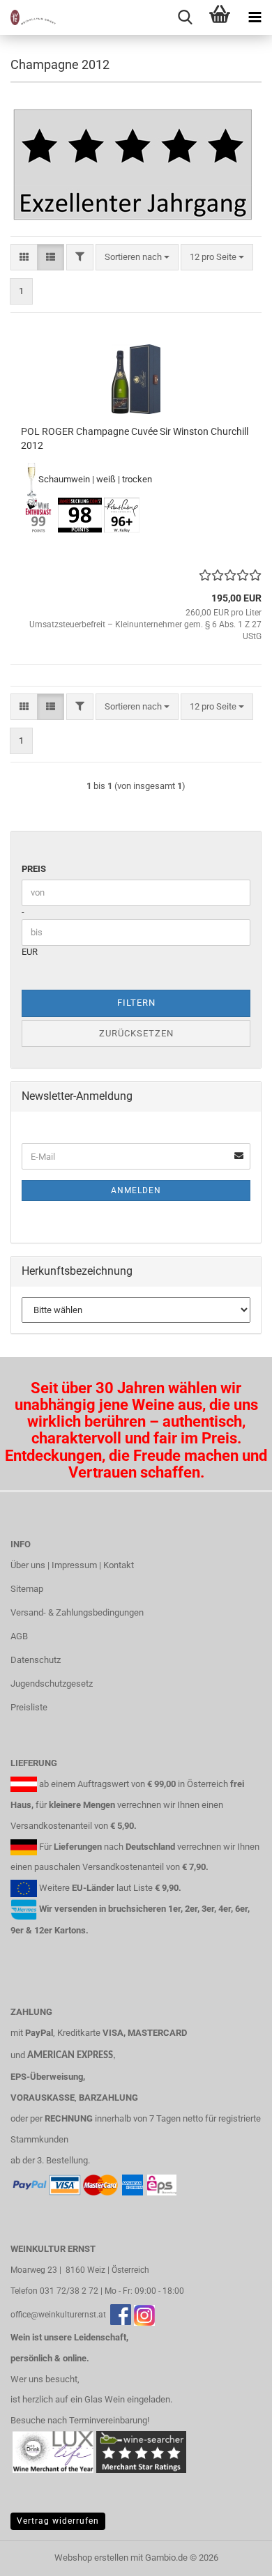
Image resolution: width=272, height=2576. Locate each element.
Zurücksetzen (136, 1033)
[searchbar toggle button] (185, 17)
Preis (34, 869)
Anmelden (136, 1190)
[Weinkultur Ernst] (28, 17)
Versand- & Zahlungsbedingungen (77, 1612)
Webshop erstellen (91, 2558)
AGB (19, 1636)
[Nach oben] (234, 2555)
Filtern (136, 1003)
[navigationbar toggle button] (255, 17)
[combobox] (137, 258)
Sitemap (27, 1589)
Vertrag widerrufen (58, 2521)
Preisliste (29, 1707)
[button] (24, 258)
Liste (143, 1888)
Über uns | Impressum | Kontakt (72, 1565)
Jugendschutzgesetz (52, 1684)
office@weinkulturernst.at (58, 2315)
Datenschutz (36, 1660)
